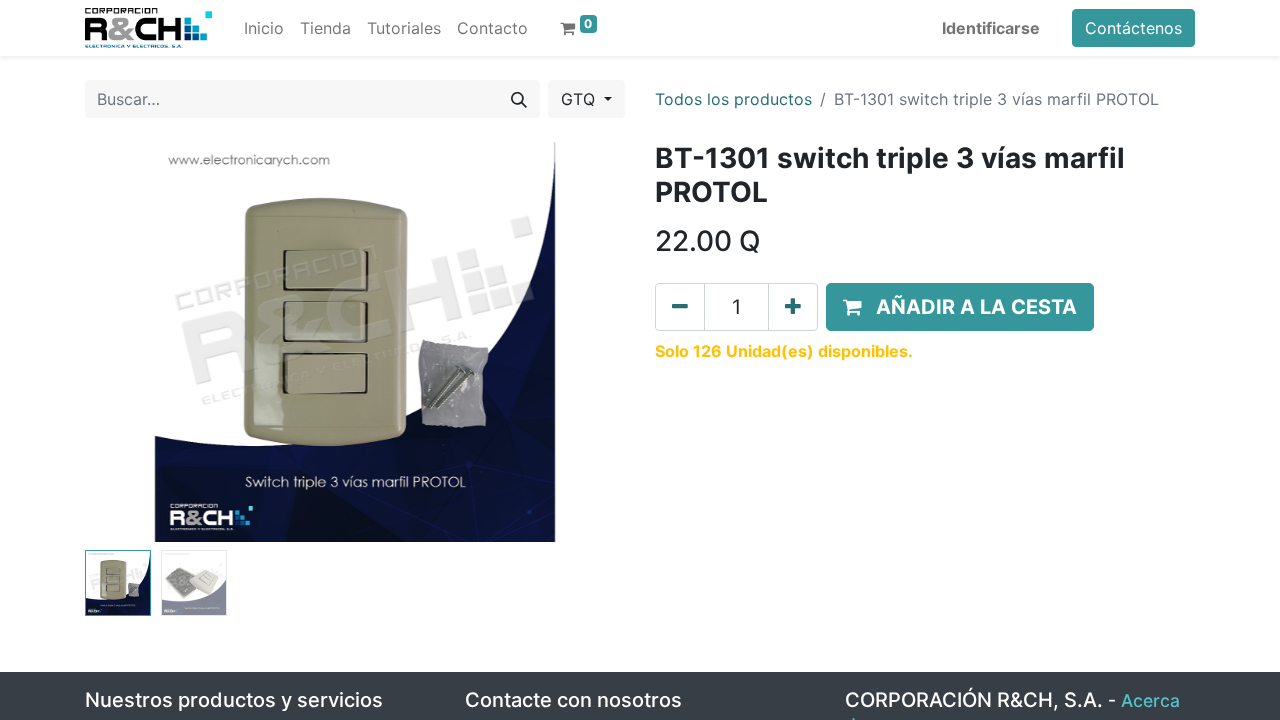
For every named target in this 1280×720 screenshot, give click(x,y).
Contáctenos (1133, 28)
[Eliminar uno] (680, 307)
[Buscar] (519, 99)
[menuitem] (264, 28)
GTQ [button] (580, 99)
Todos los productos (733, 99)
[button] (125, 342)
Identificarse (991, 28)
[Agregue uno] (793, 307)
